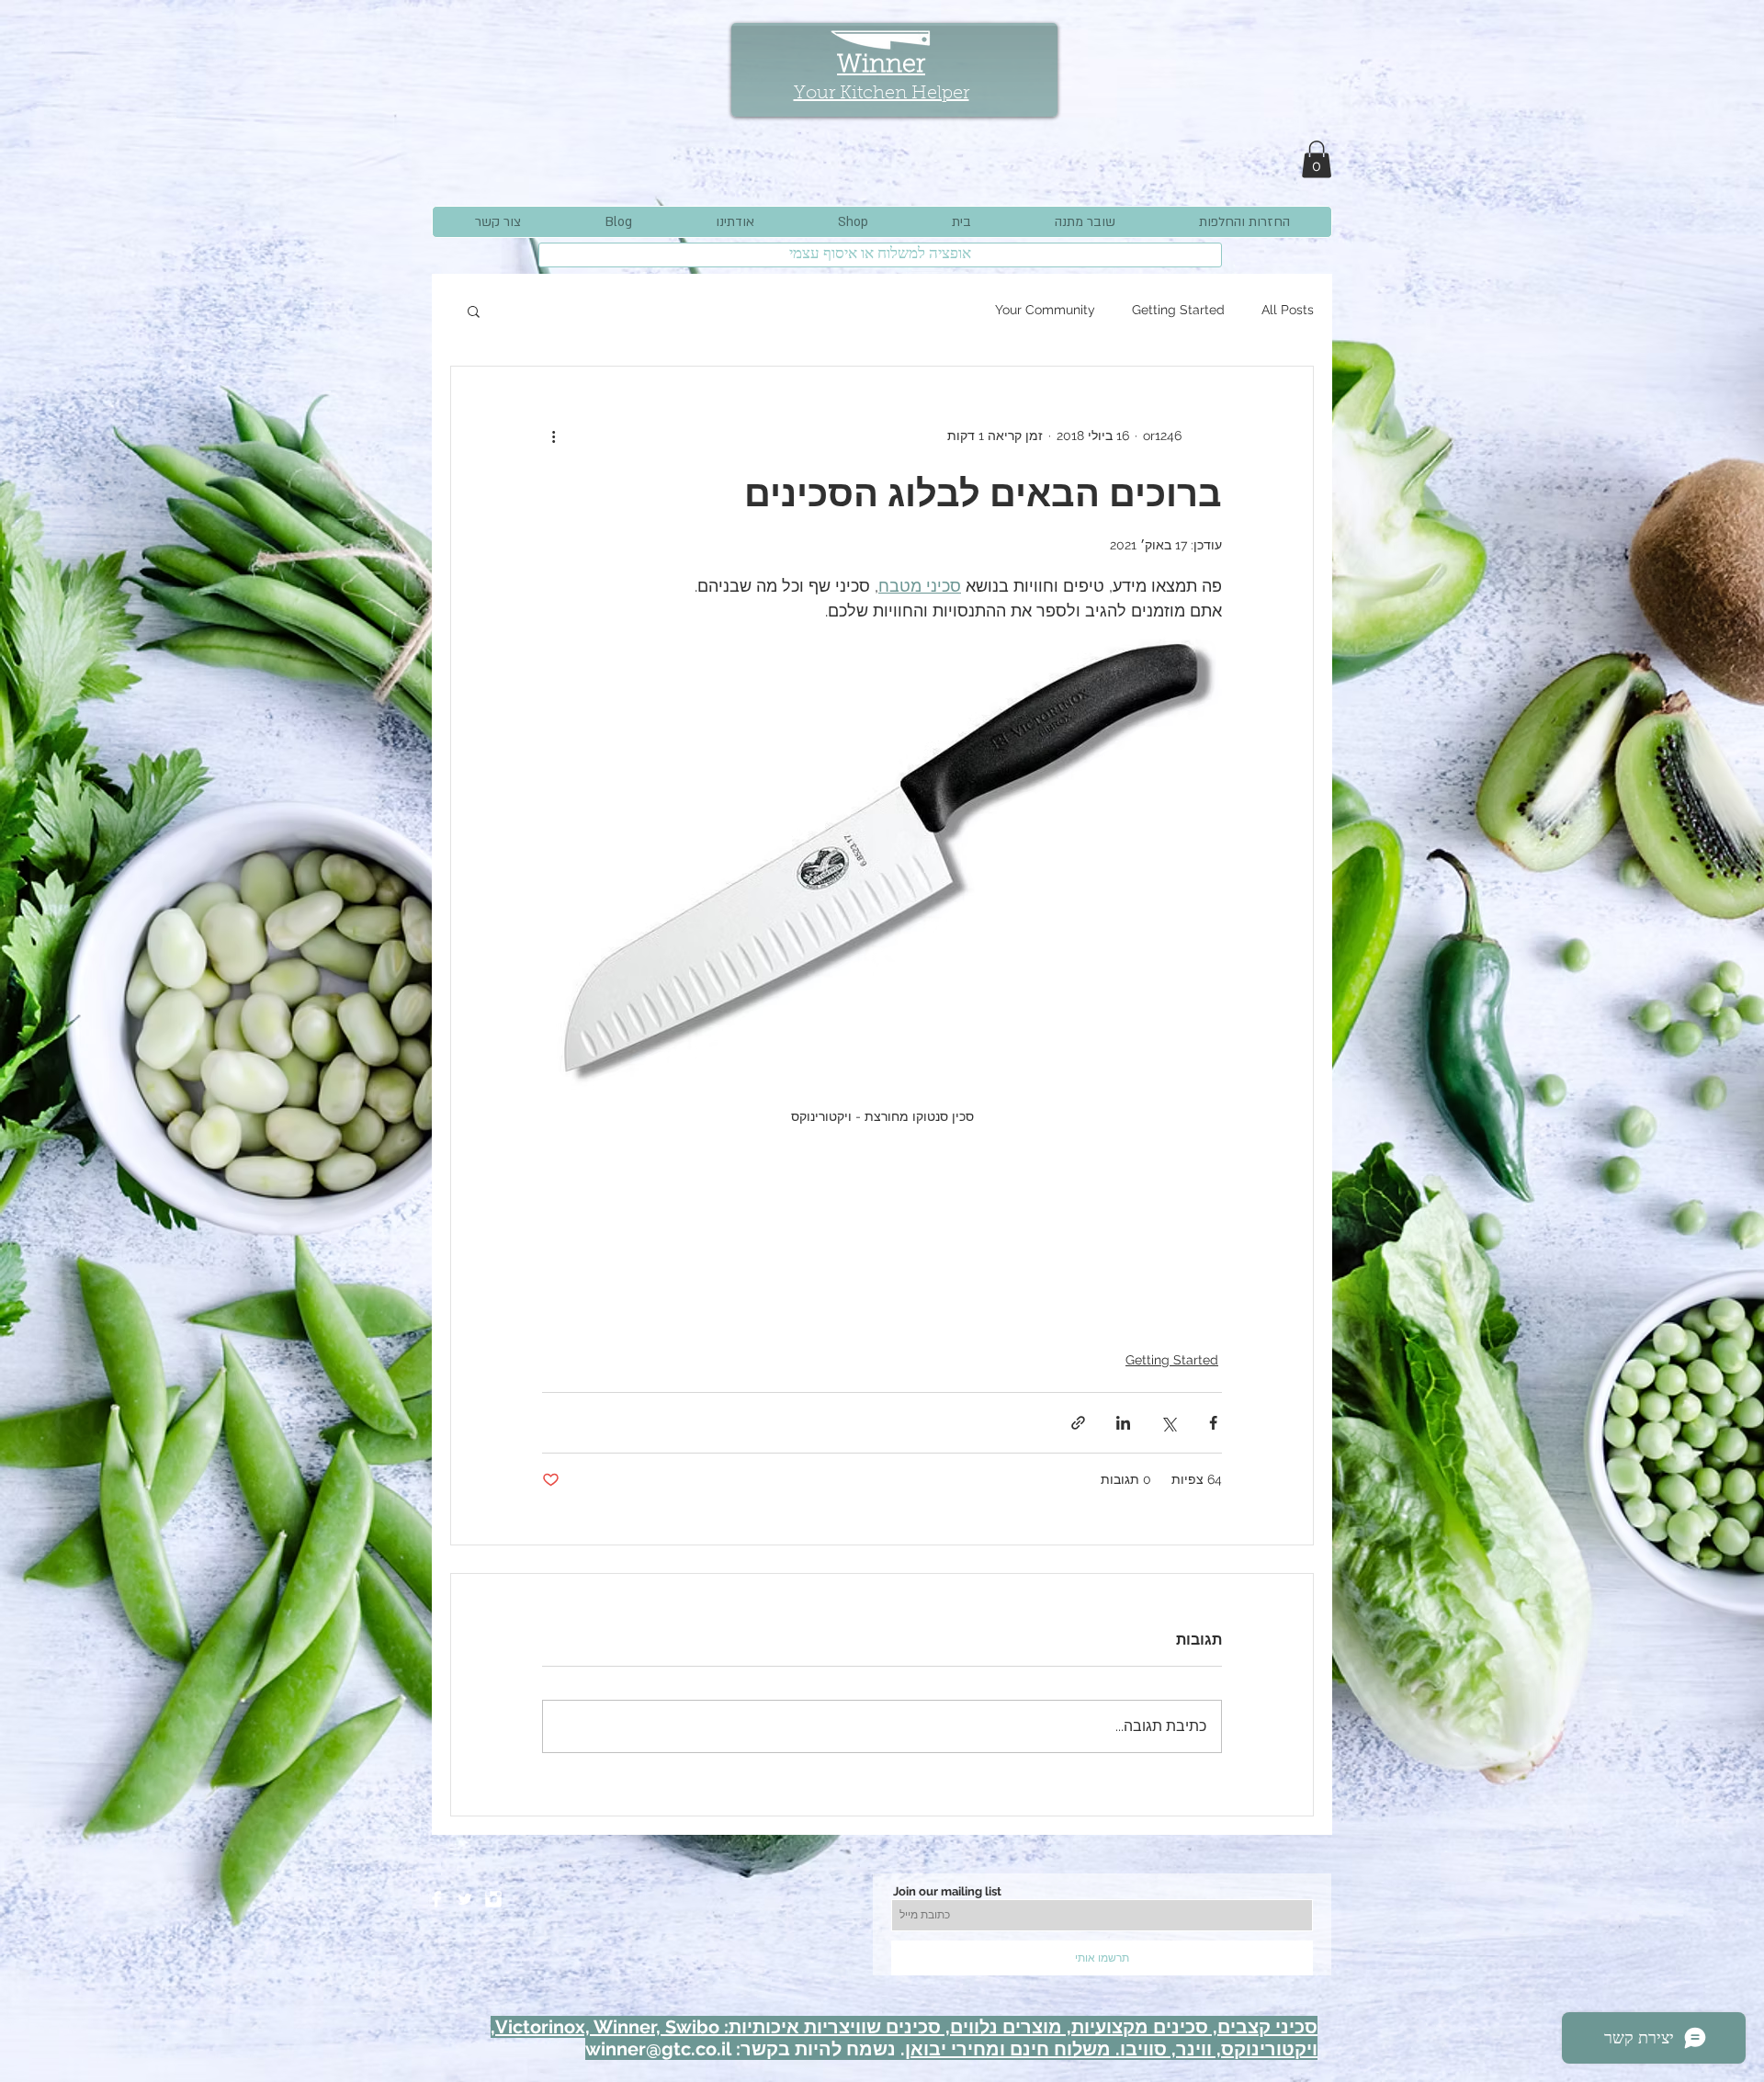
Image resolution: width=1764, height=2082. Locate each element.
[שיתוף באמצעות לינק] (1078, 1423)
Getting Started (1178, 310)
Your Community (1045, 310)
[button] (1317, 159)
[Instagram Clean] (493, 1899)
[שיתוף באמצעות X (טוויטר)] (1168, 1423)
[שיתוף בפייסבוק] (1213, 1423)
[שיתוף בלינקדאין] (1123, 1423)
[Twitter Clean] (465, 1899)
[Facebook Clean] (436, 1899)
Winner (881, 66)
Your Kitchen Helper (882, 94)
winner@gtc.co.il (658, 2049)
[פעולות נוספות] (553, 436)
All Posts (1288, 310)
